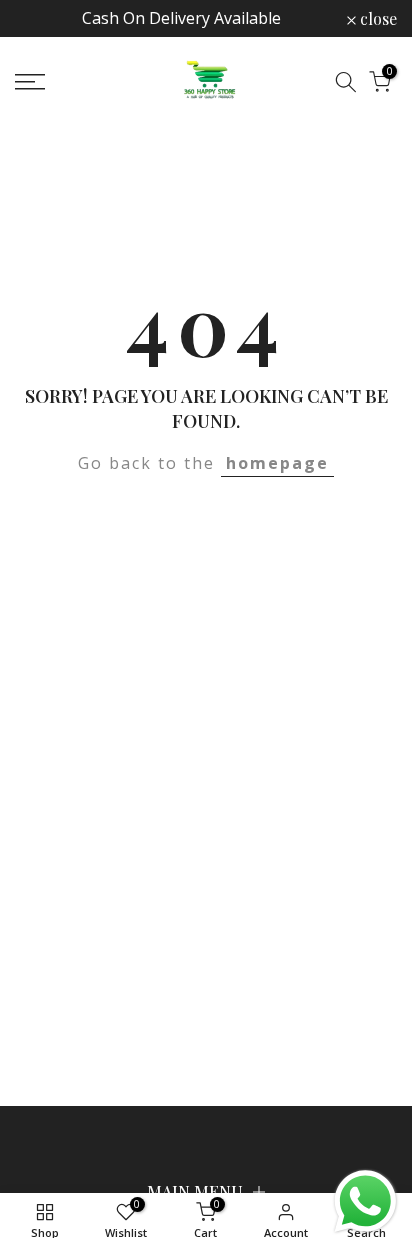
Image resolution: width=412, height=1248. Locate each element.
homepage (277, 463)
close (376, 19)
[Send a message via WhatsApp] (365, 1201)
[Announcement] (181, 18)
